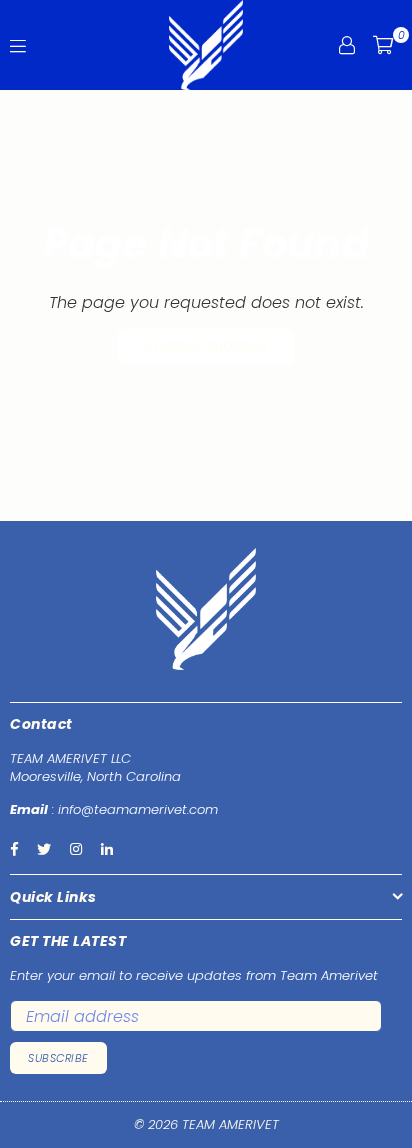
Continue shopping (205, 346)
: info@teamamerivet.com (133, 809)
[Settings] (347, 45)
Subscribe (58, 1058)
